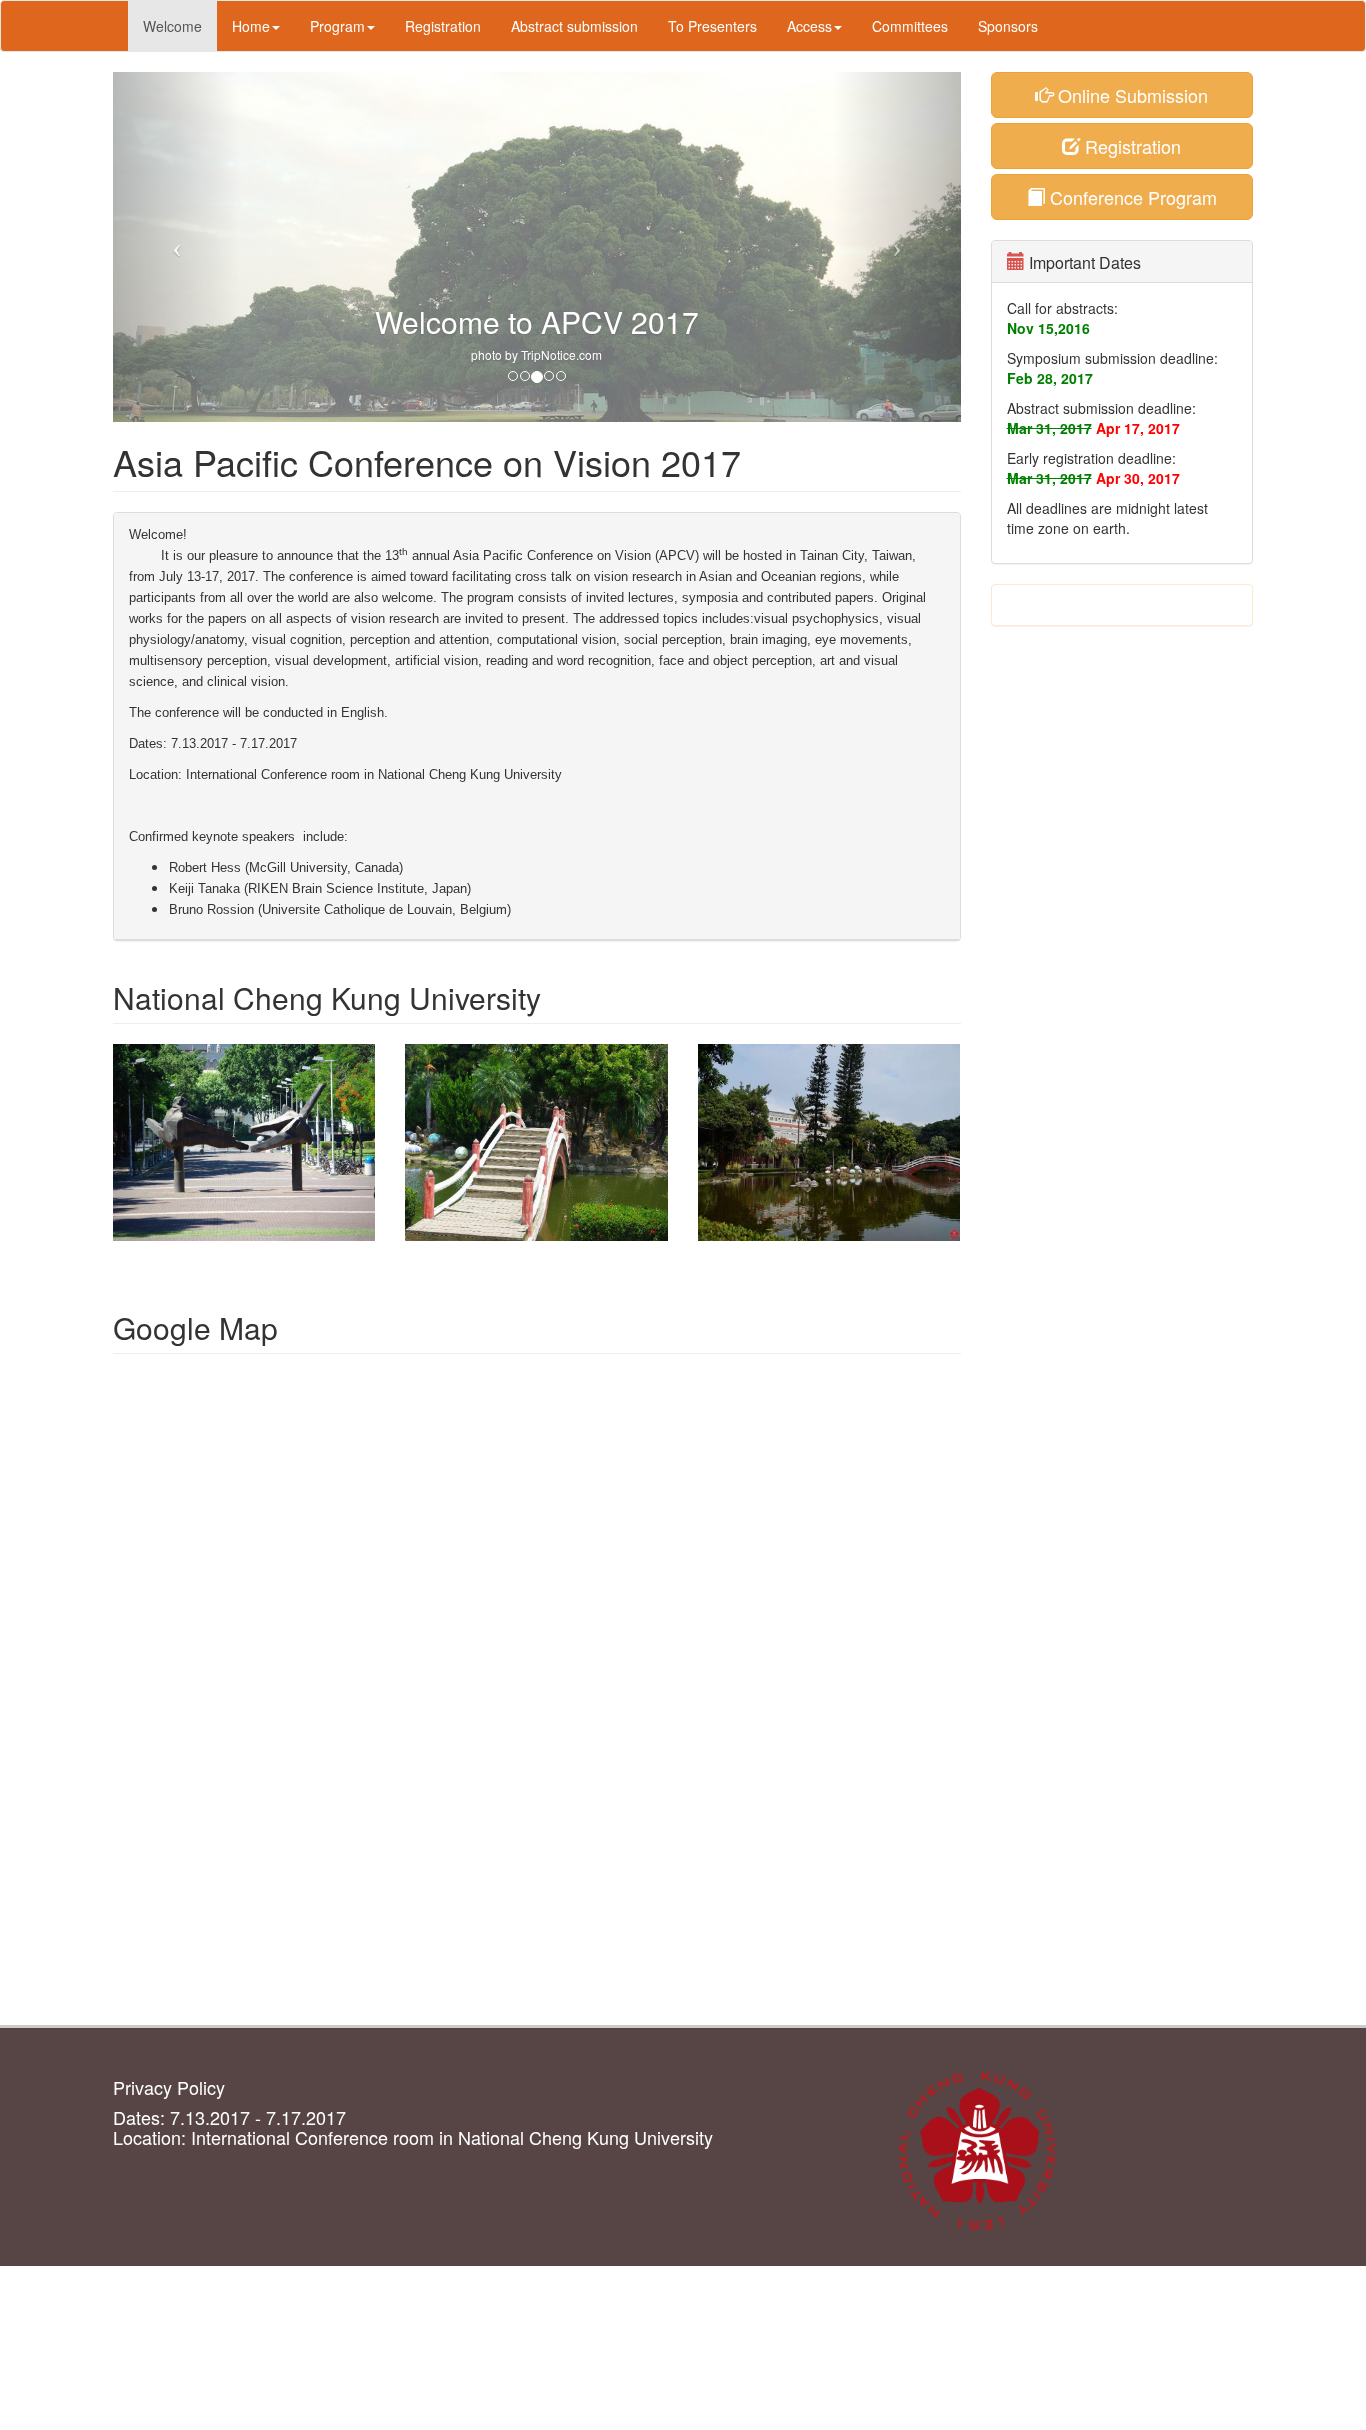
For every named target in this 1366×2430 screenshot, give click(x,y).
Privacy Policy (169, 2087)
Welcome (172, 26)
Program (337, 26)
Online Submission (1130, 95)
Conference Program (1131, 197)
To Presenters (712, 26)
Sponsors (1008, 26)
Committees (910, 26)
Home (251, 26)
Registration (443, 26)
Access (809, 26)
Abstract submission (574, 26)
